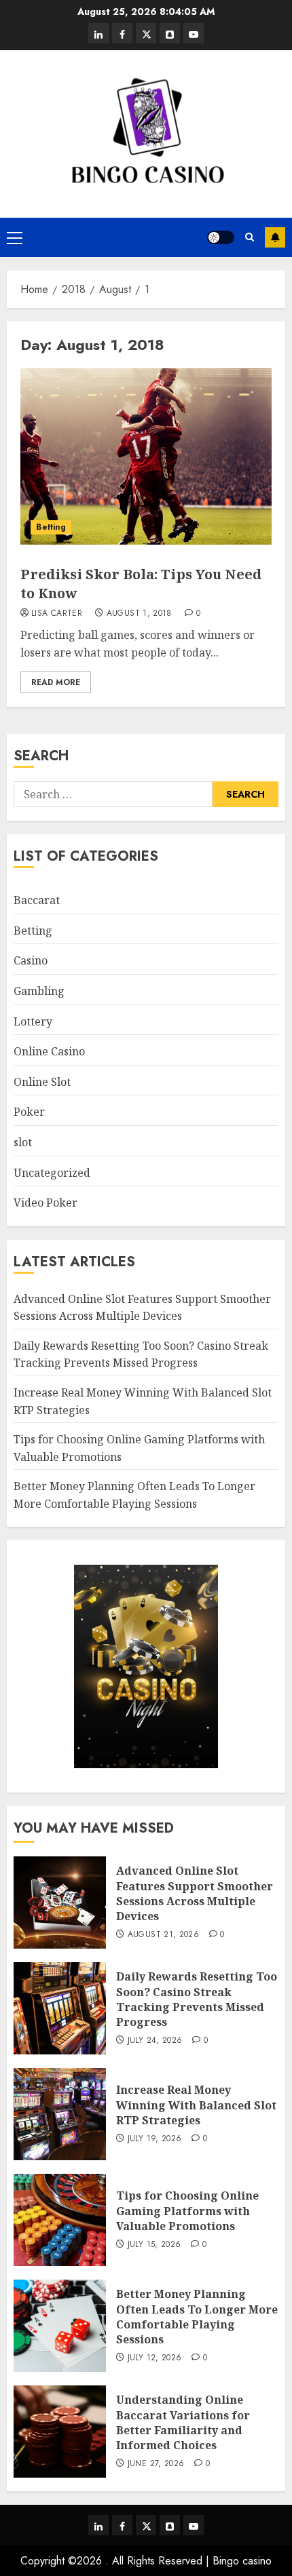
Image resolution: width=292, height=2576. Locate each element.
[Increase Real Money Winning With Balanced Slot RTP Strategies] (60, 2114)
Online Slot (42, 1082)
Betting (51, 527)
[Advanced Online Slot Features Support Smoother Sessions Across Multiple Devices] (60, 1902)
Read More (56, 682)
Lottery (33, 1021)
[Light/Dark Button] (221, 237)
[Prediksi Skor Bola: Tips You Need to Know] (146, 456)
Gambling (39, 991)
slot (23, 1142)
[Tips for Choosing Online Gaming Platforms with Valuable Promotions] (60, 2220)
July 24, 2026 (155, 2041)
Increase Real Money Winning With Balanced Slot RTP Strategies (196, 2105)
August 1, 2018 (139, 614)
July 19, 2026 (155, 2139)
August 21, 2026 (163, 1935)
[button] (15, 237)
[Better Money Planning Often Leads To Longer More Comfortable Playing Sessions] (60, 2326)
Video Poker (45, 1203)
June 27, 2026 (156, 2464)
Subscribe (275, 237)
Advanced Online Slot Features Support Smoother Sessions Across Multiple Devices (195, 1893)
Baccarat (37, 900)
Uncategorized (52, 1173)
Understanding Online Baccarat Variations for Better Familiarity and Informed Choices (183, 2422)
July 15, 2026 (154, 2245)
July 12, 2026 (155, 2358)
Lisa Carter (57, 614)
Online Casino (49, 1051)
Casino (31, 960)
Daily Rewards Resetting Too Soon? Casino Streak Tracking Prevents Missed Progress (141, 1354)
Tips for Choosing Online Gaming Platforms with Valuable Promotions (187, 2211)
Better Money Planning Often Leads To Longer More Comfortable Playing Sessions (197, 2317)
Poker (29, 1112)
